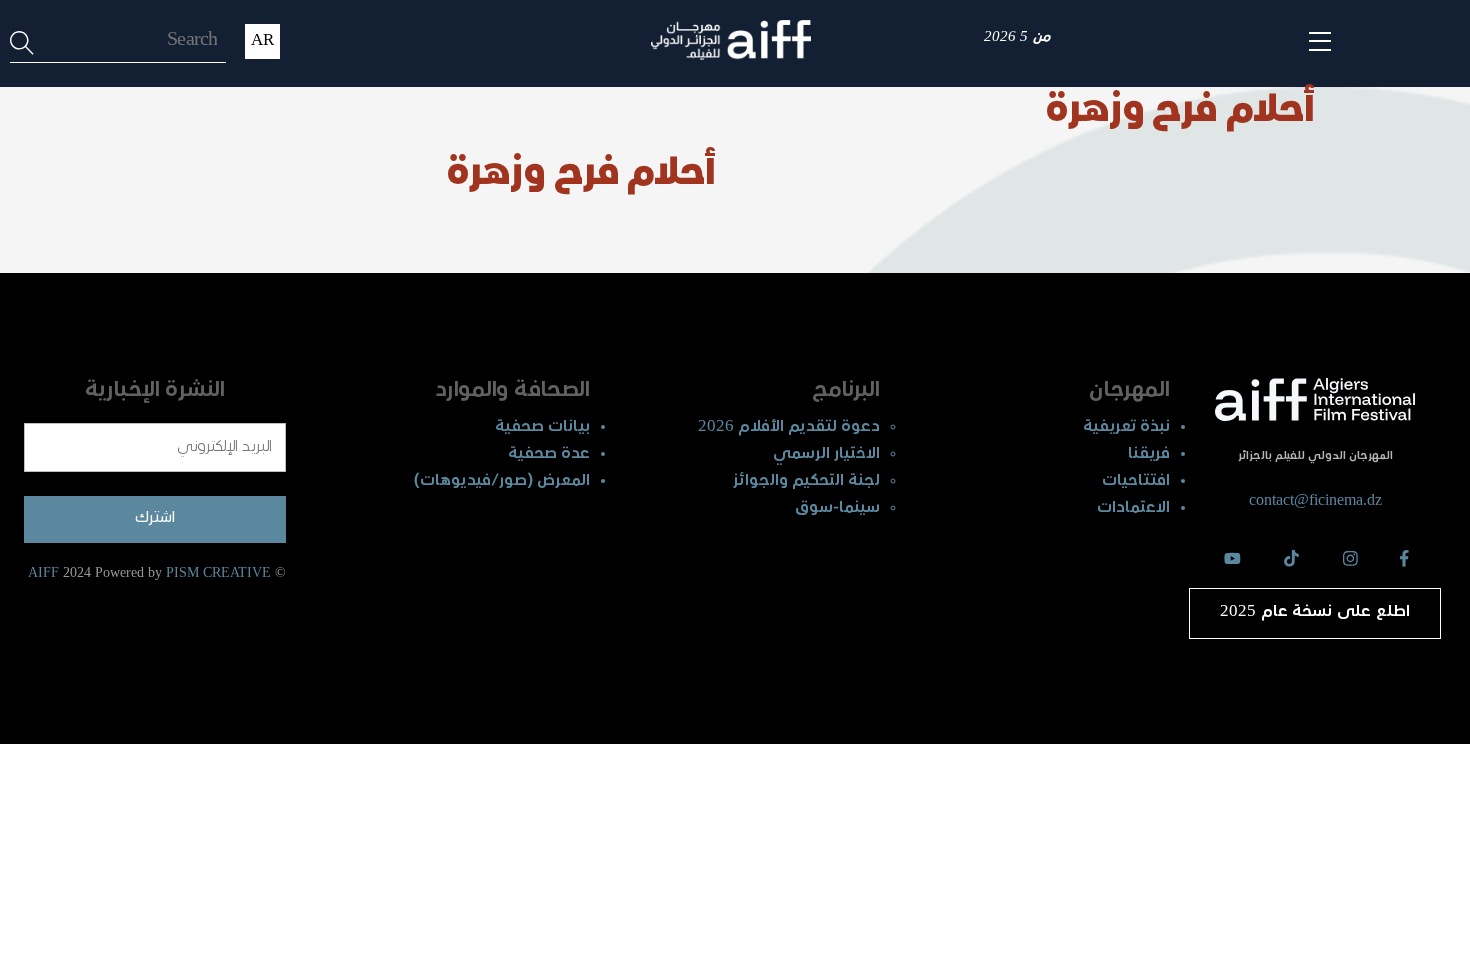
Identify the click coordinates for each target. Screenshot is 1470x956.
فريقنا (1149, 454)
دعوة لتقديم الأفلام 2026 (789, 427)
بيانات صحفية (542, 427)
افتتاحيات (1136, 481)
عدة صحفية (549, 454)
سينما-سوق (837, 508)
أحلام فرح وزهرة (1180, 112)
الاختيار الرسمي (826, 454)
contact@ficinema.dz (1315, 499)
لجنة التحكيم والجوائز (806, 481)
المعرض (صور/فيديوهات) (502, 481)
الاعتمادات (1133, 508)
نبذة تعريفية (1126, 427)
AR (262, 41)
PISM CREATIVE (218, 572)
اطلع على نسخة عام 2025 (1315, 612)
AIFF (43, 572)
